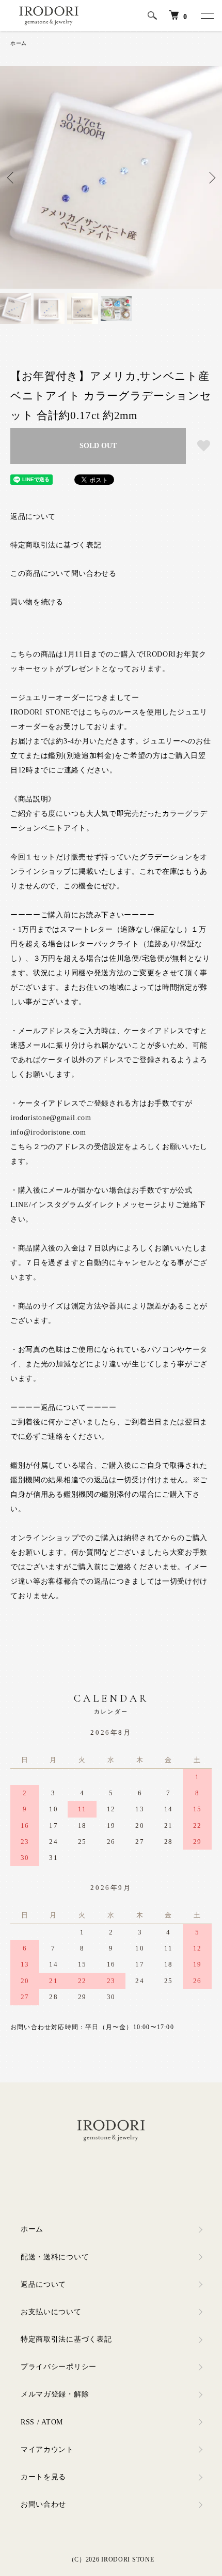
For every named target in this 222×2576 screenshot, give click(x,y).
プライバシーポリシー (59, 2367)
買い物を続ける (37, 602)
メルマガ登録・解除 (55, 2394)
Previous (12, 178)
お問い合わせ (43, 2504)
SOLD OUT (98, 446)
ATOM (52, 2422)
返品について (33, 517)
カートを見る (43, 2477)
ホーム (19, 43)
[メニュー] (207, 16)
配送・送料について (55, 2257)
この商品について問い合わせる (64, 574)
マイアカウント (47, 2450)
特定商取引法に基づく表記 (56, 545)
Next (210, 178)
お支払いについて (51, 2312)
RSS (28, 2422)
